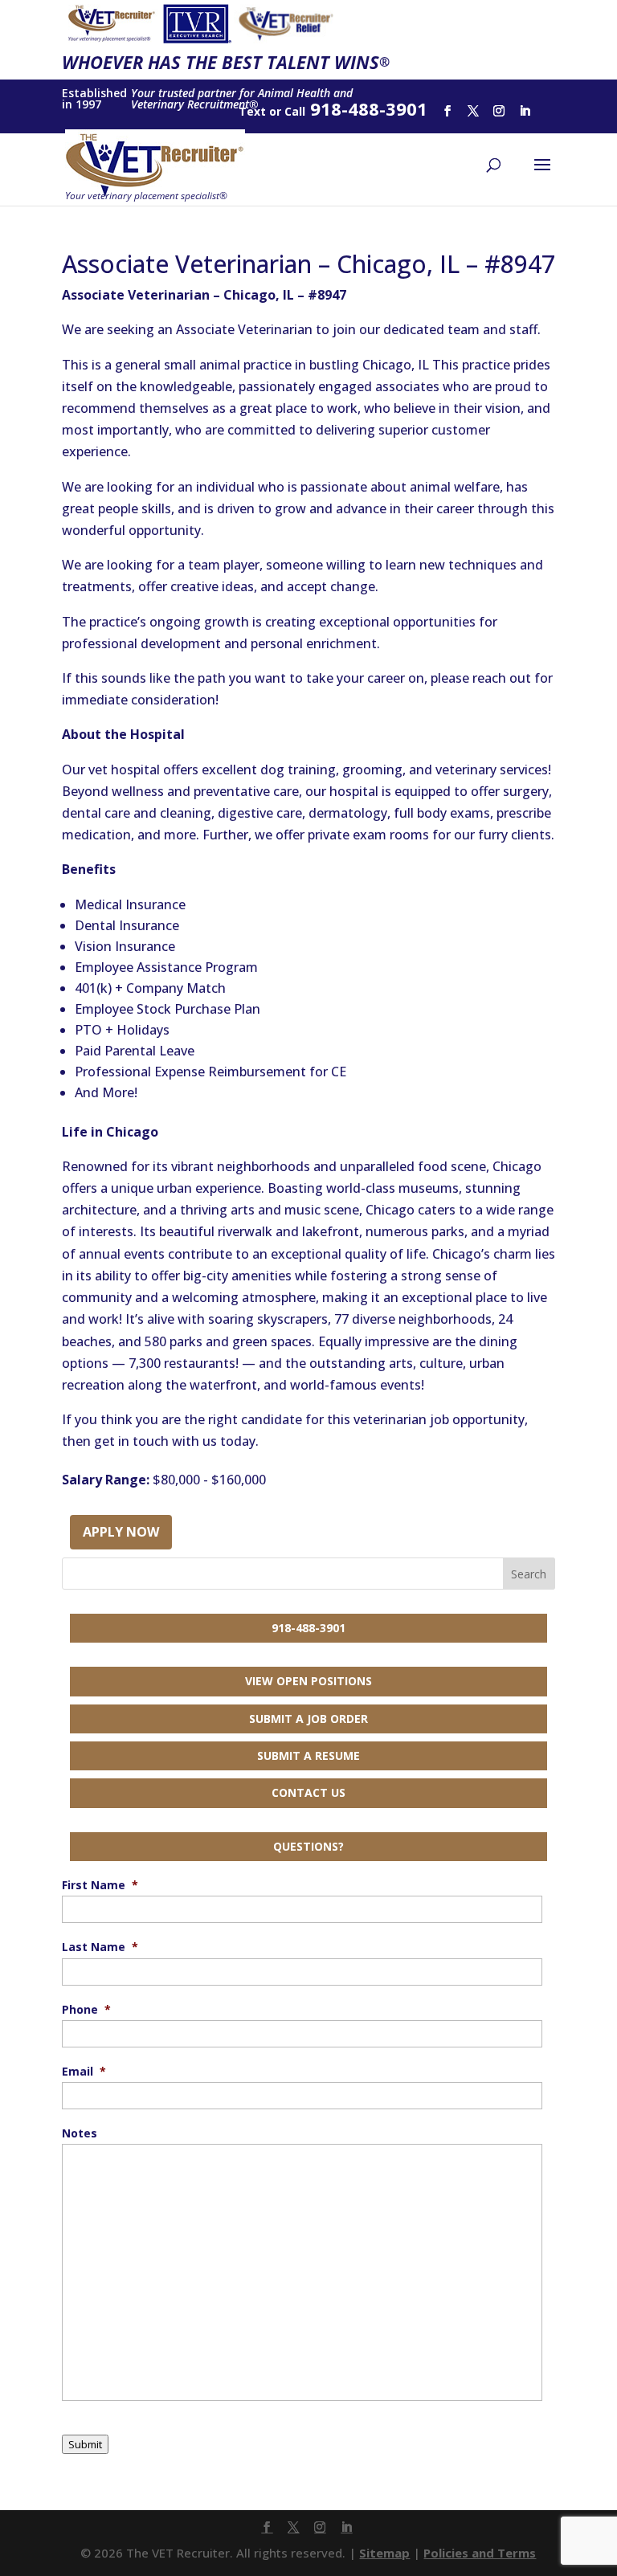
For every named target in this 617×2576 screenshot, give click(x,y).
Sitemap (384, 2553)
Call (295, 111)
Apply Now (121, 1532)
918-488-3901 (308, 1628)
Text (252, 111)
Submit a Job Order (308, 1719)
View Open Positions (308, 1681)
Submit (85, 2444)
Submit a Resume (308, 1755)
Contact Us (308, 1792)
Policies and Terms (480, 2553)
